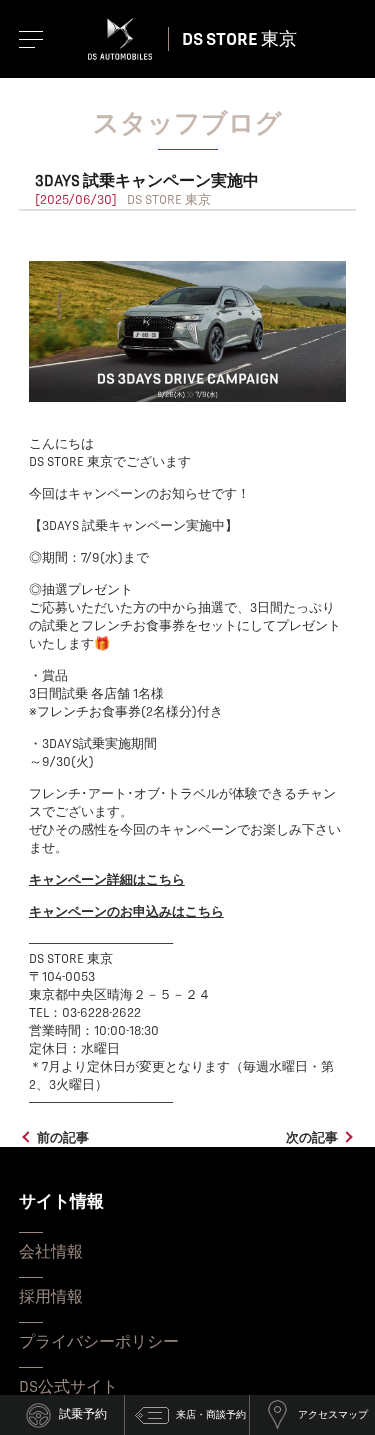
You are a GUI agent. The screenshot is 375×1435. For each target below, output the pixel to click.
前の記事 (63, 1138)
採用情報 (51, 1297)
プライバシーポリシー (99, 1342)
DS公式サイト (68, 1387)
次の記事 (312, 1138)
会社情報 (51, 1252)
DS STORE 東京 (239, 39)
